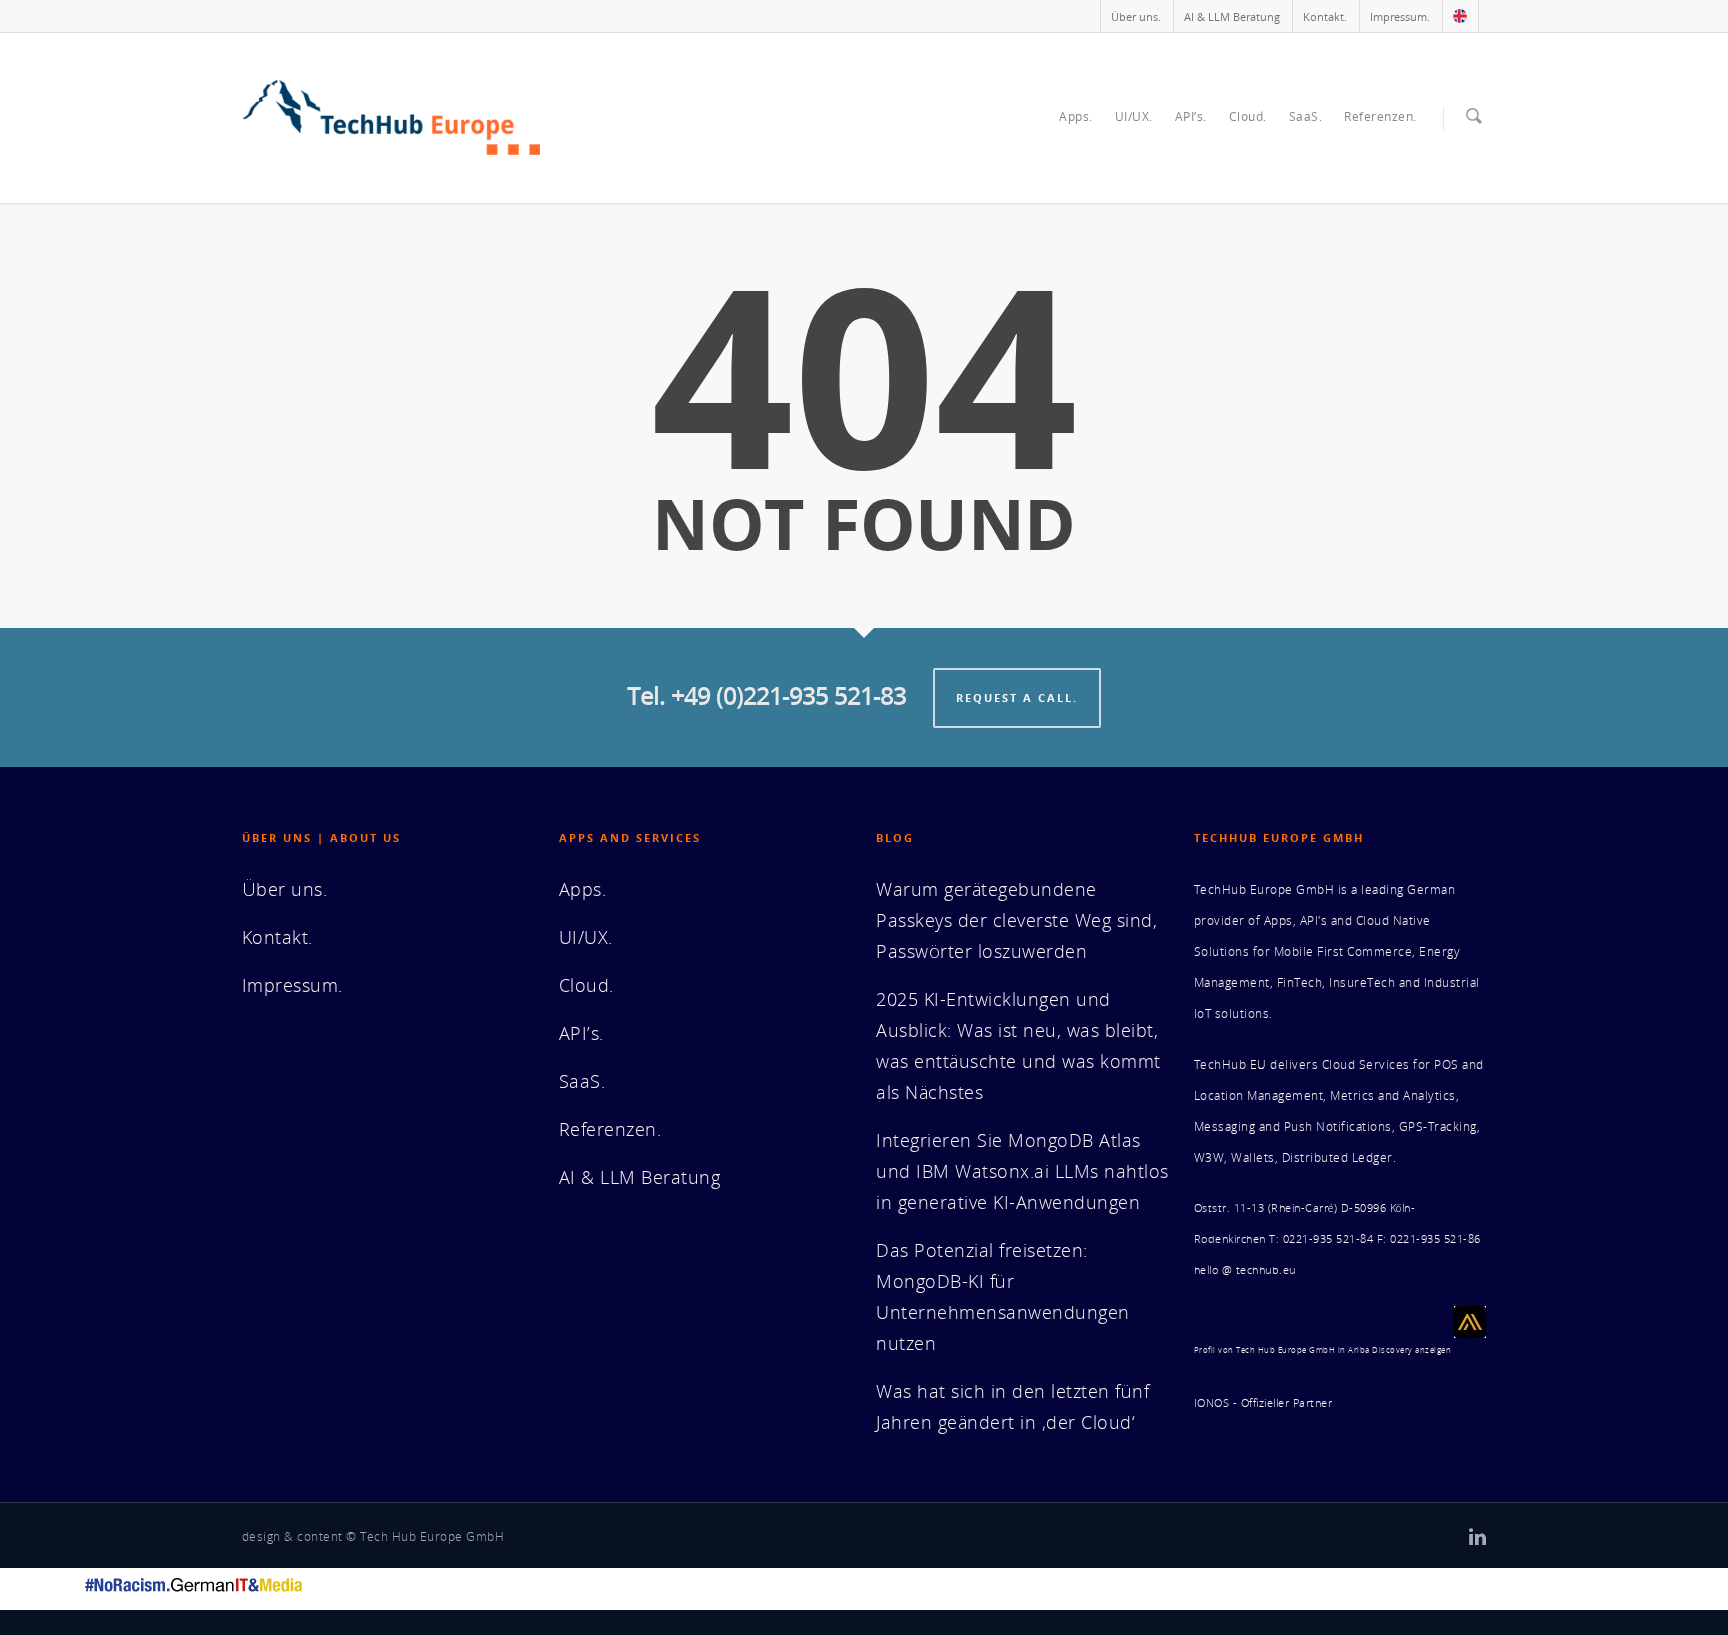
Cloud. (1248, 116)
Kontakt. (1325, 16)
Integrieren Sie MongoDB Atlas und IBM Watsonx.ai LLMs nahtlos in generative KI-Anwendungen (1022, 1171)
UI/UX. (1134, 116)
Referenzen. (1380, 116)
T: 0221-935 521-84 (1321, 1239)
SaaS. (1306, 116)
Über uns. (1136, 16)
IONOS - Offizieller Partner (1263, 1403)
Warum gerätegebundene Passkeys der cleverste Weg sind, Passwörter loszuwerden (1016, 920)
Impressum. (1400, 16)
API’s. (1191, 116)
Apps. (1076, 116)
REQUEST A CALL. (1017, 697)
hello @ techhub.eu (1245, 1270)
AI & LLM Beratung (1232, 16)
